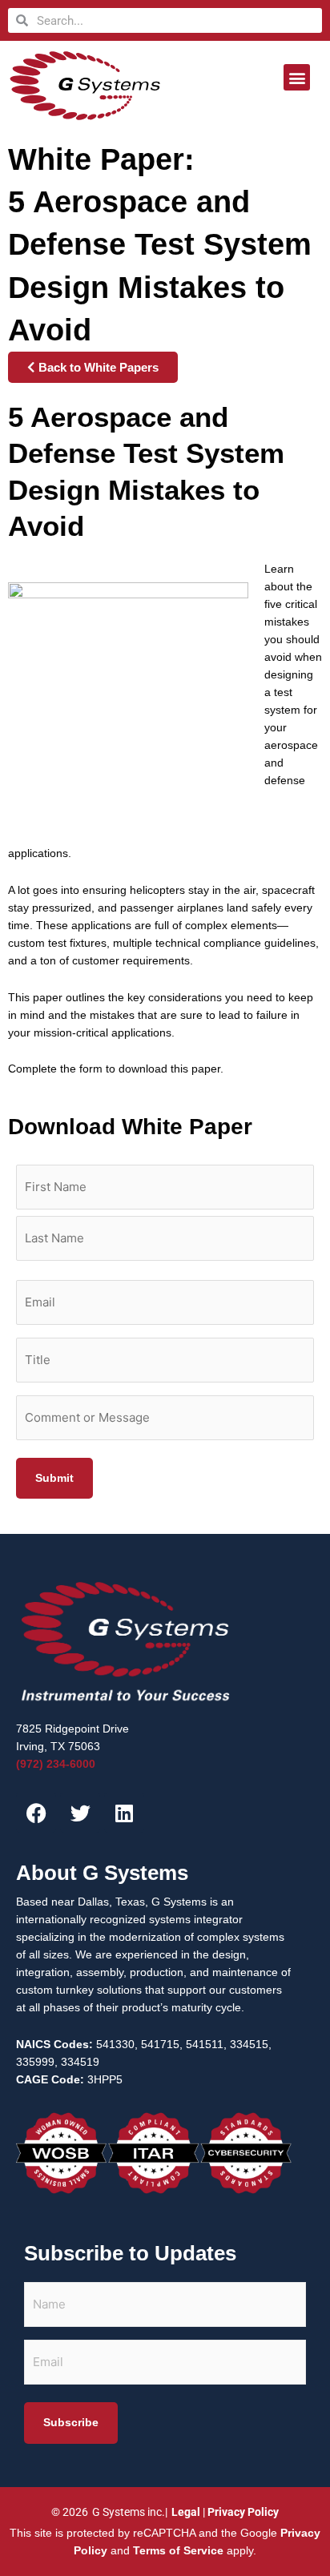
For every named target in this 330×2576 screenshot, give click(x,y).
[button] (297, 77)
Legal (186, 2512)
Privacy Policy (243, 2512)
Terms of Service (178, 2551)
